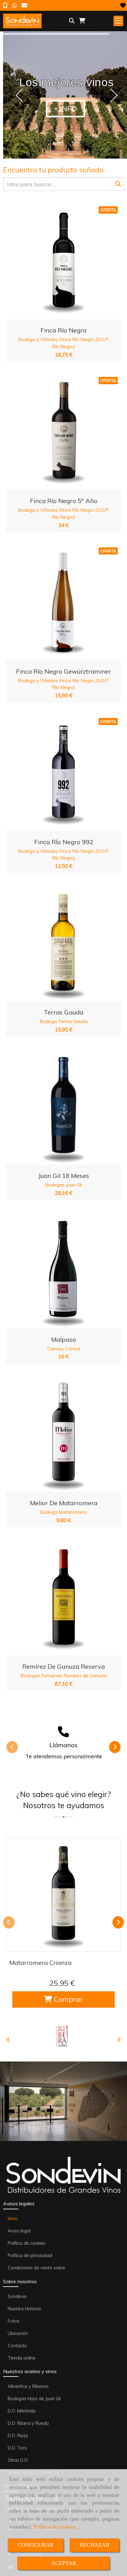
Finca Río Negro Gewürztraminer (63, 671)
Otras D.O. (18, 2460)
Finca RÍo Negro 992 (64, 842)
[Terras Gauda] (56, 944)
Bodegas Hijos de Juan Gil (34, 2399)
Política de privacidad (30, 2256)
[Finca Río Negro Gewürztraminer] (56, 603)
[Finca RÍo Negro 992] (56, 774)
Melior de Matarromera (64, 1503)
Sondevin (17, 2296)
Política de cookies (55, 2527)
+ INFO (66, 109)
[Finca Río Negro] (56, 262)
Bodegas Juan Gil (63, 1185)
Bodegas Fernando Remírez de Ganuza (63, 1675)
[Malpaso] (56, 1271)
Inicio (13, 2219)
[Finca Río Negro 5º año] (56, 433)
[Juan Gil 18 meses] (56, 1107)
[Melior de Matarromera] (56, 1435)
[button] (8, 2041)
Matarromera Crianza (40, 1963)
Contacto (17, 2346)
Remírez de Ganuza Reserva (63, 1666)
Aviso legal (19, 2231)
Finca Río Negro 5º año (64, 501)
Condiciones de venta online (37, 2268)
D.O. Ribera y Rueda (28, 2423)
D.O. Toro (17, 2448)
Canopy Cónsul (64, 1348)
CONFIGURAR (36, 2545)
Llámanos (63, 1745)
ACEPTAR (64, 2563)
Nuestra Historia (24, 2309)
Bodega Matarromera (63, 1512)
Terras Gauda (63, 1012)
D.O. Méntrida (22, 2411)
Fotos (14, 2321)
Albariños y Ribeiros (28, 2386)
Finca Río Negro (63, 330)
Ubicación (18, 2333)
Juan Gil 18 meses (64, 1176)
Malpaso (64, 1339)
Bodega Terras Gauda (63, 1021)
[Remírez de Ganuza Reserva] (56, 1598)
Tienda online (22, 2358)
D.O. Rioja (18, 2436)
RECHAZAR (94, 2545)
